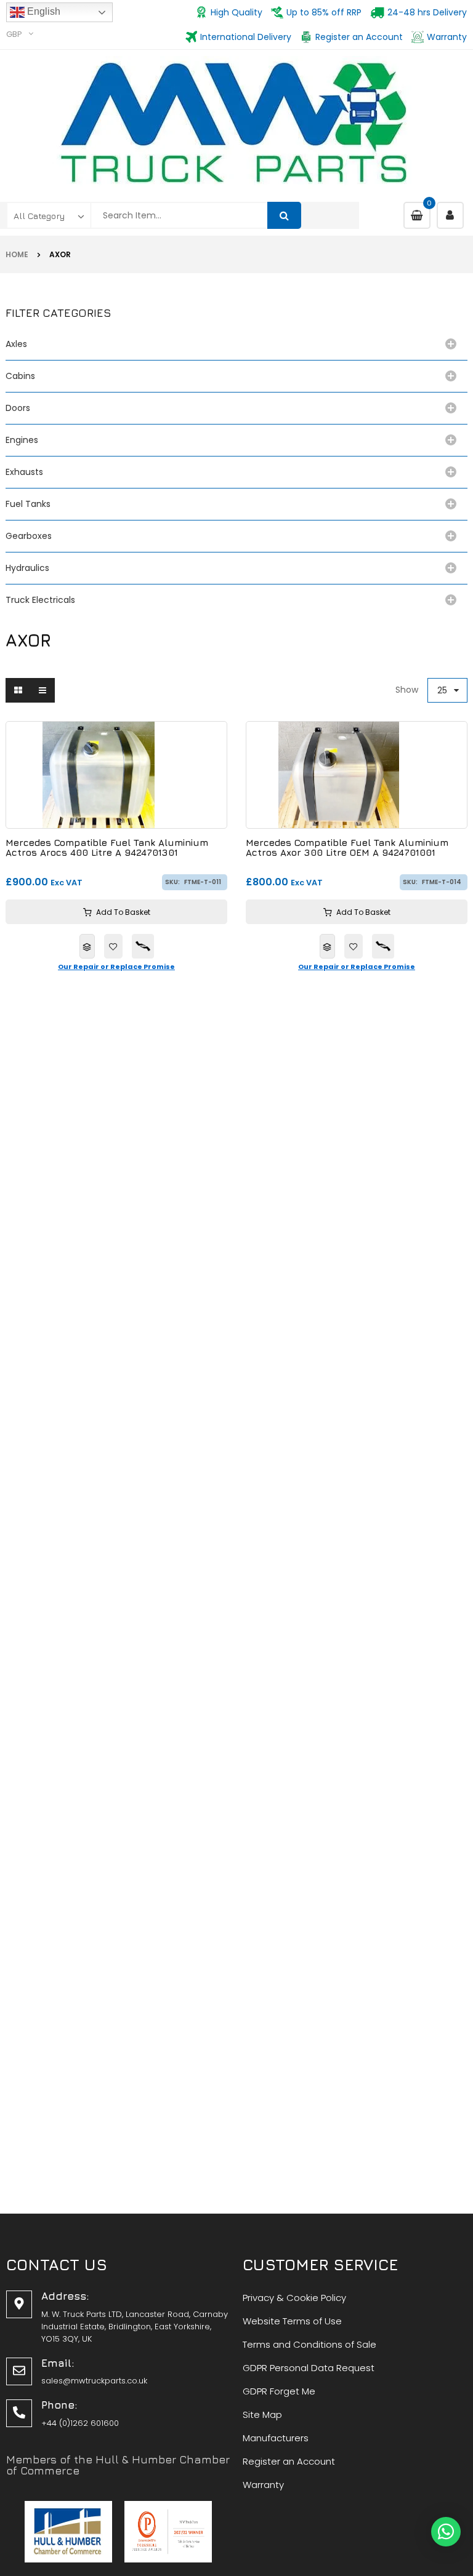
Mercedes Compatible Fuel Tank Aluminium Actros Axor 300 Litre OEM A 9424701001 (347, 848)
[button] (446, 2532)
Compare (87, 946)
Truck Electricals (40, 600)
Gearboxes (29, 536)
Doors (18, 408)
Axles (19, 344)
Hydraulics (30, 568)
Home (17, 254)
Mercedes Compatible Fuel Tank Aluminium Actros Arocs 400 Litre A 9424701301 (107, 848)
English (42, 11)
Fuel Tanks (28, 504)
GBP (14, 34)
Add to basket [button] (123, 912)
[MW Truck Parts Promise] (143, 946)
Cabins (20, 376)
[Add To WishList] (113, 946)
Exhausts (24, 472)
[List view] (42, 690)
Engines (22, 440)
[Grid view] (18, 690)
